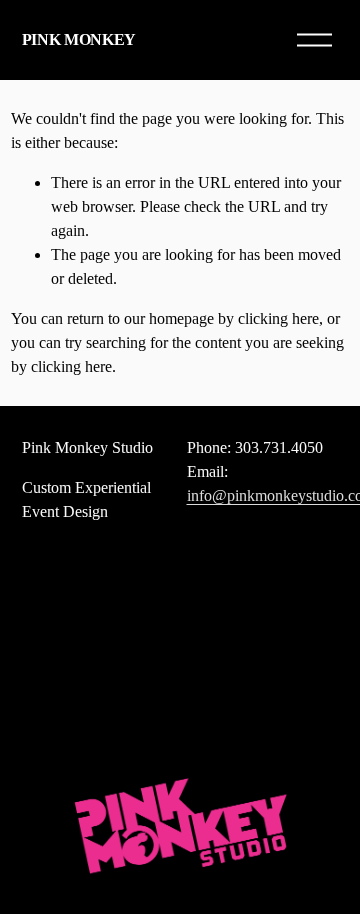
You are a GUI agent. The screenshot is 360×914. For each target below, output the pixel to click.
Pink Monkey (79, 39)
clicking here (278, 318)
